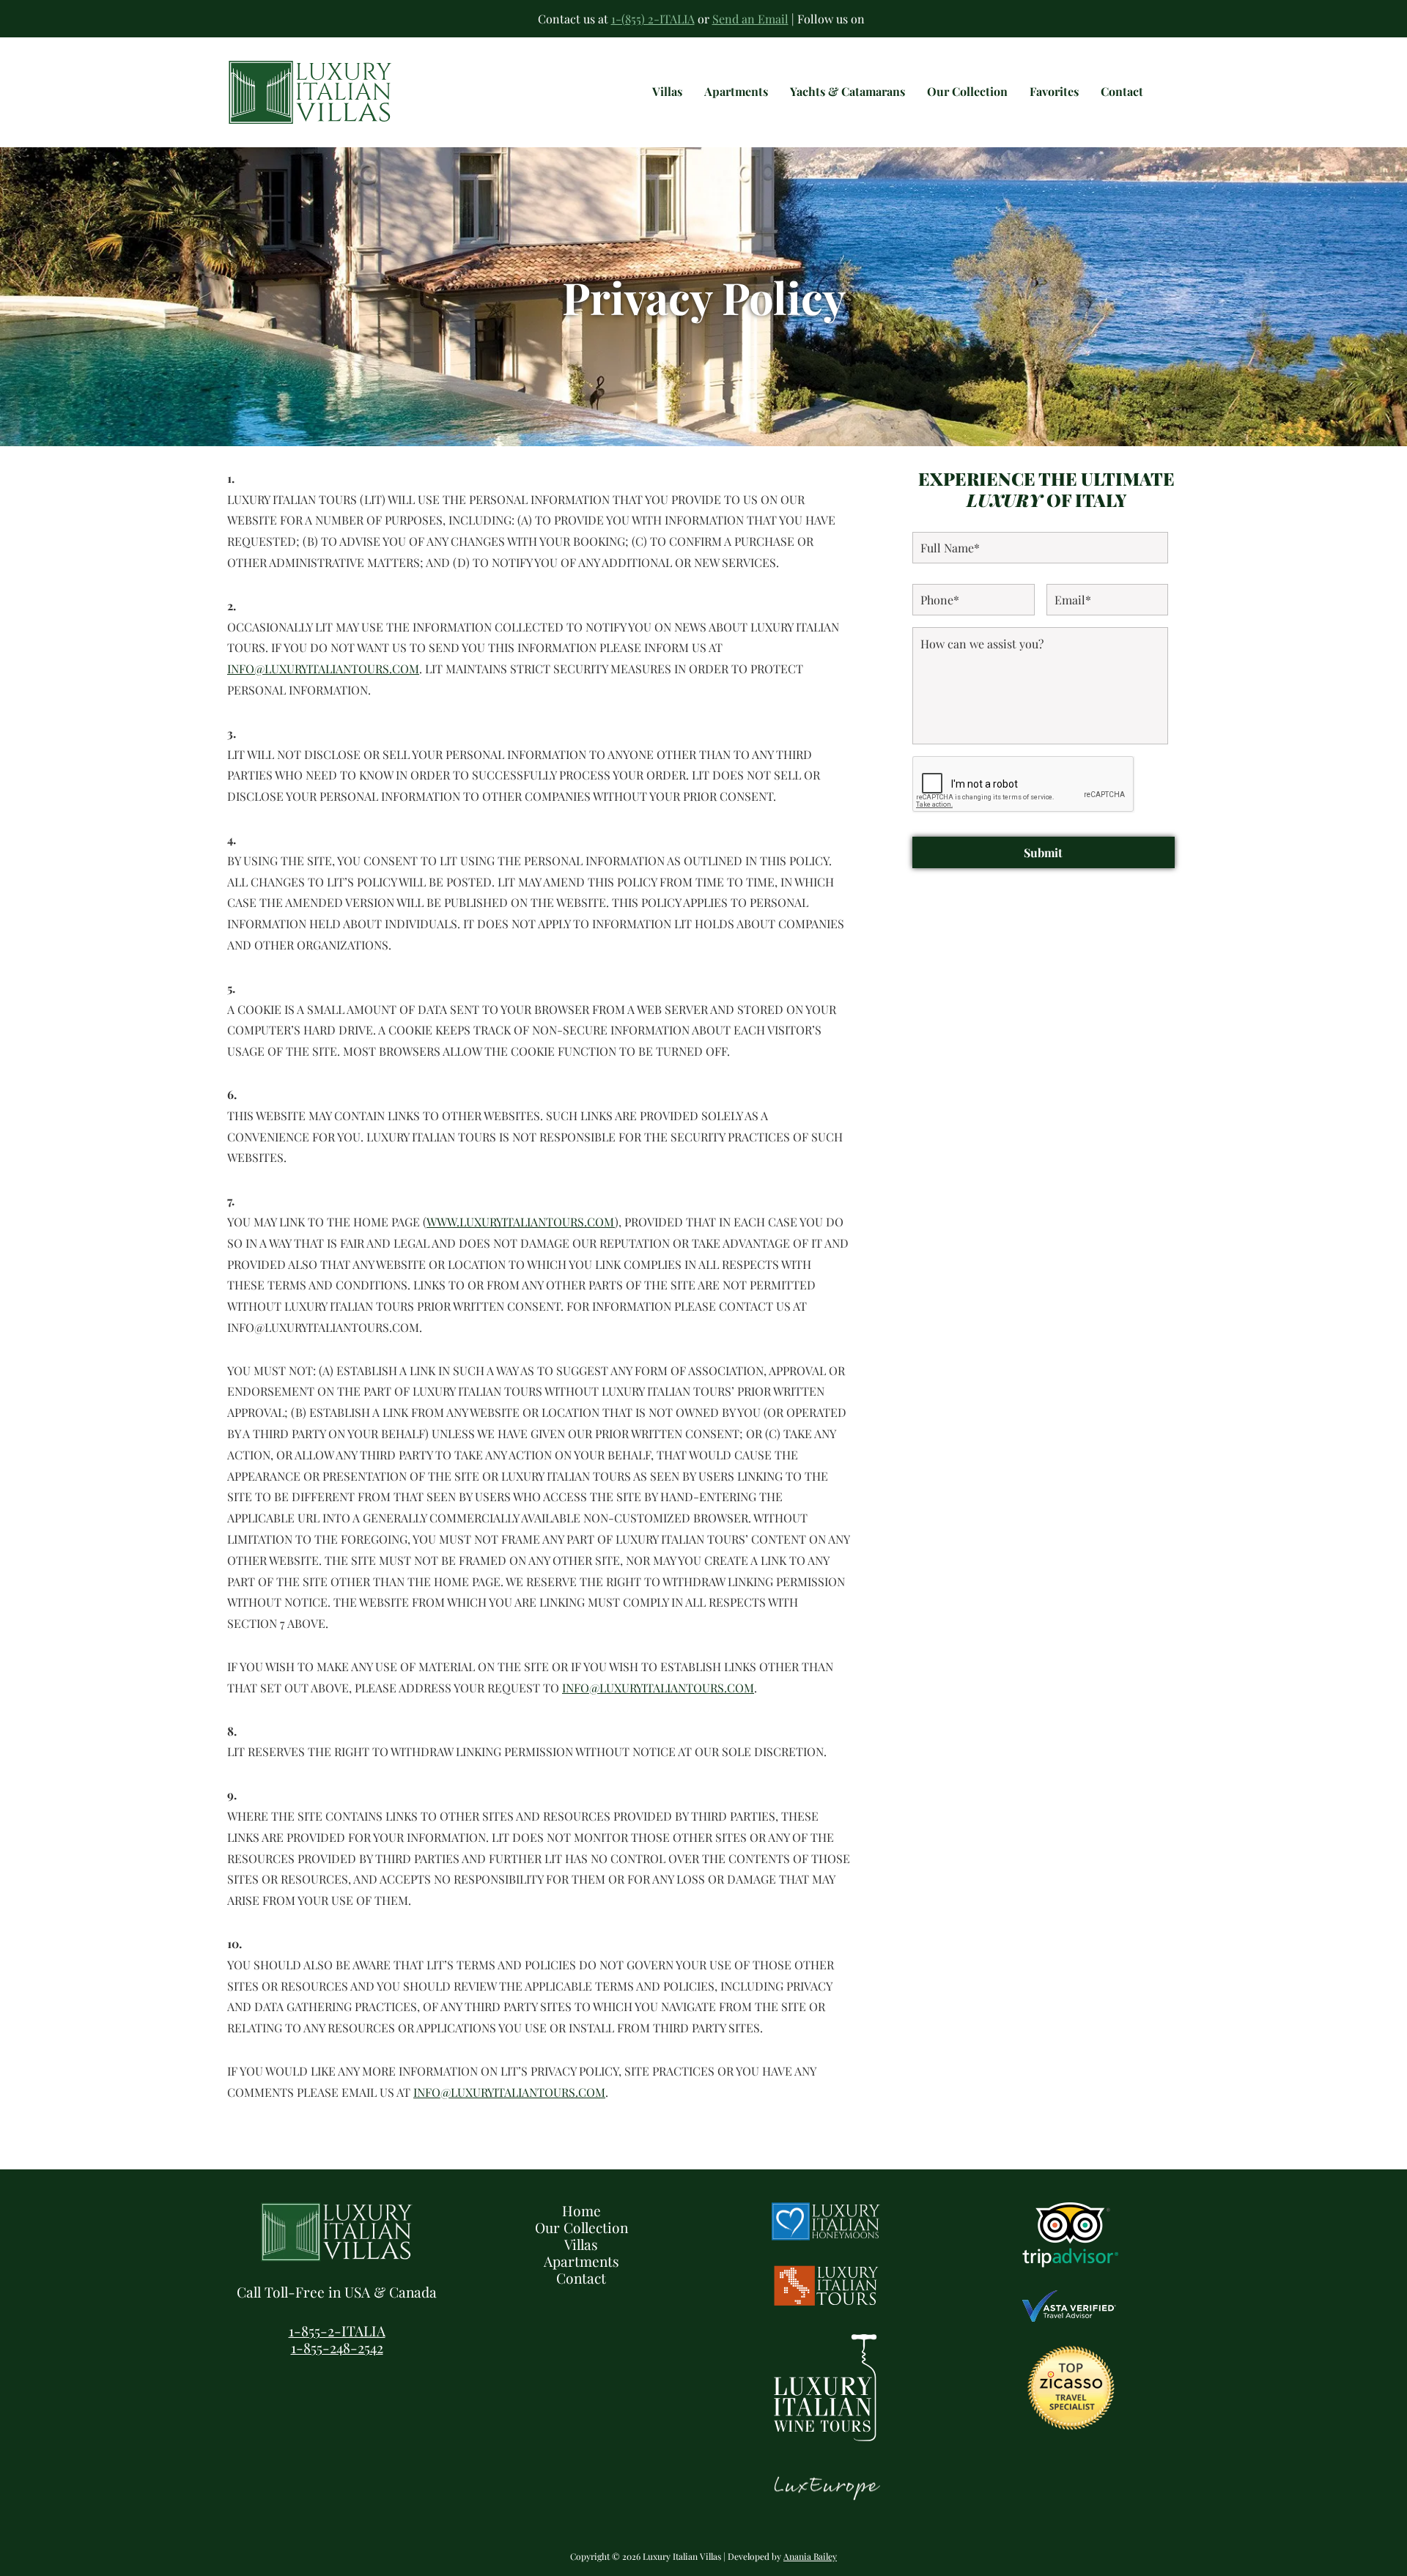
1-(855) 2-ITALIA (653, 19)
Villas (581, 2244)
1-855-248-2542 (337, 2347)
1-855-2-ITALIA (337, 2331)
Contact (581, 2278)
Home (581, 2210)
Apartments (581, 2261)
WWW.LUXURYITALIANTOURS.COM (521, 1222)
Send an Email (750, 19)
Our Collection (581, 2227)
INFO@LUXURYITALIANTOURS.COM (323, 669)
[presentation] (1024, 785)
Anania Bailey (810, 2556)
